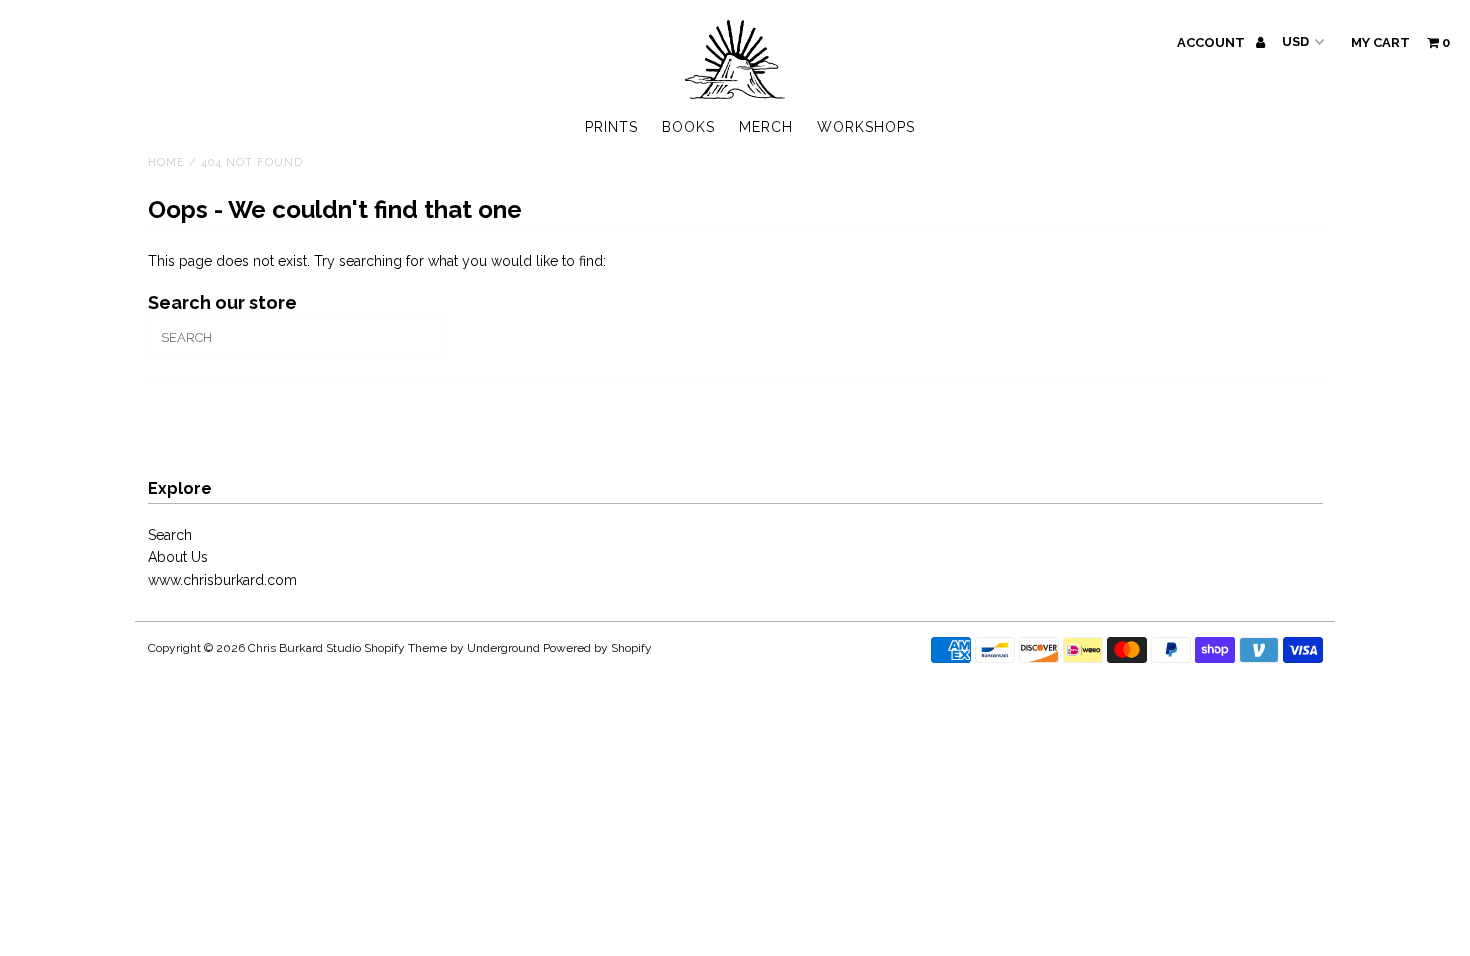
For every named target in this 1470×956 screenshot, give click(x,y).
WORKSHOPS (866, 127)
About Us (178, 557)
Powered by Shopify (597, 648)
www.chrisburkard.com (222, 580)
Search (170, 535)
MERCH (766, 127)
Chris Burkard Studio (304, 648)
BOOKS (688, 127)
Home (166, 162)
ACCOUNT (1212, 42)
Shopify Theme (405, 648)
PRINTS (611, 127)
